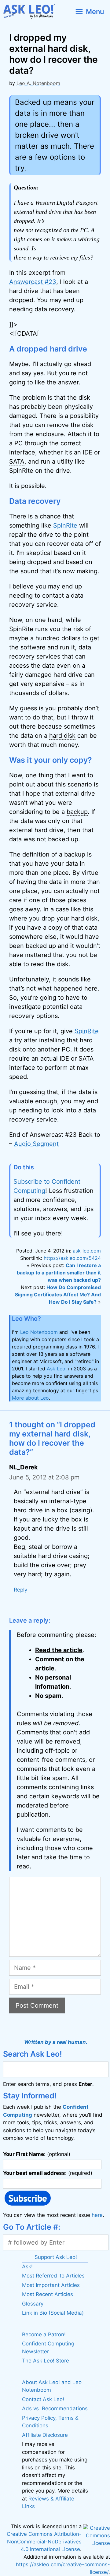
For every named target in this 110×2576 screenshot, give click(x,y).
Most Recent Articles (48, 2294)
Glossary (33, 2304)
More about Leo (30, 1398)
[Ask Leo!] (32, 11)
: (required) (48, 2173)
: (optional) (37, 2154)
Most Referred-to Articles (53, 2276)
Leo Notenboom (39, 1332)
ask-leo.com (87, 1251)
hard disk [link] (62, 736)
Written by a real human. (56, 2042)
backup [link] (77, 812)
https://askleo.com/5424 (72, 1258)
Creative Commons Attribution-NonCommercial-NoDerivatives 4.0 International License (44, 2542)
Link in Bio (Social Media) (53, 2313)
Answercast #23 (33, 282)
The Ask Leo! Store (46, 2361)
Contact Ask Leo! (43, 2399)
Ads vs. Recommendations (55, 2408)
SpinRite (65, 525)
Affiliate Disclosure (45, 2435)
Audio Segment (36, 1144)
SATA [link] (17, 461)
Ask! (27, 2267)
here (97, 2215)
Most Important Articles (51, 2285)
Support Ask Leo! (56, 2257)
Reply (20, 1590)
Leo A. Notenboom (38, 83)
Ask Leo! (57, 1369)
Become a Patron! (44, 2334)
